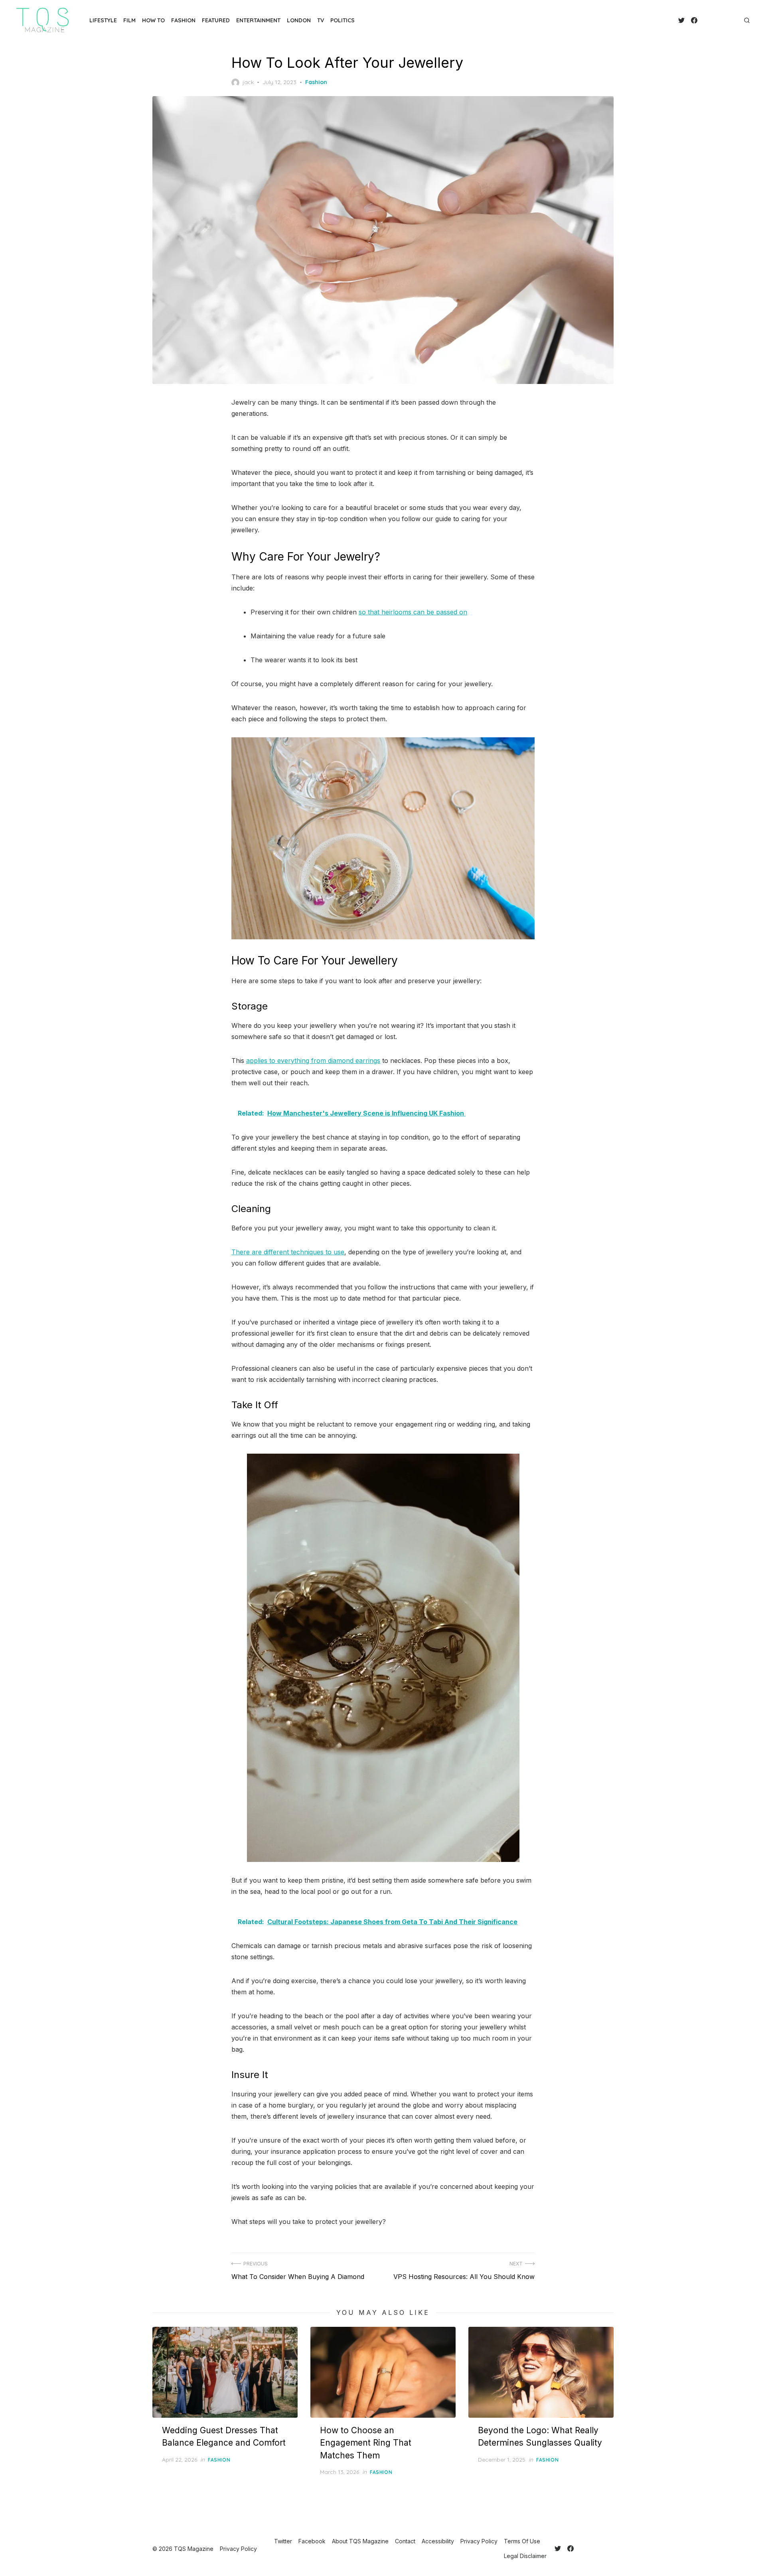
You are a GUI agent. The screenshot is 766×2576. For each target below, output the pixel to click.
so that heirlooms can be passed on (413, 612)
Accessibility (438, 2541)
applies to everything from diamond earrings (313, 1061)
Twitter (283, 2541)
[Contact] (710, 20)
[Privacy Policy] (723, 20)
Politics (343, 20)
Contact (405, 2541)
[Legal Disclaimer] (736, 20)
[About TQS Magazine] (704, 20)
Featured (216, 20)
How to (153, 20)
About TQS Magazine (360, 2541)
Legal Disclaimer (525, 2556)
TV (321, 20)
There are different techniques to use (288, 1252)
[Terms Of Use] (729, 20)
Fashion (183, 20)
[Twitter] (681, 20)
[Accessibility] (717, 20)
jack (248, 82)
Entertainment (258, 20)
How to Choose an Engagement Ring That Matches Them (366, 2443)
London (299, 20)
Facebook (312, 2541)
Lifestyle (103, 20)
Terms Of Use (522, 2541)
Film (129, 20)
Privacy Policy (479, 2541)
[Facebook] (694, 20)
